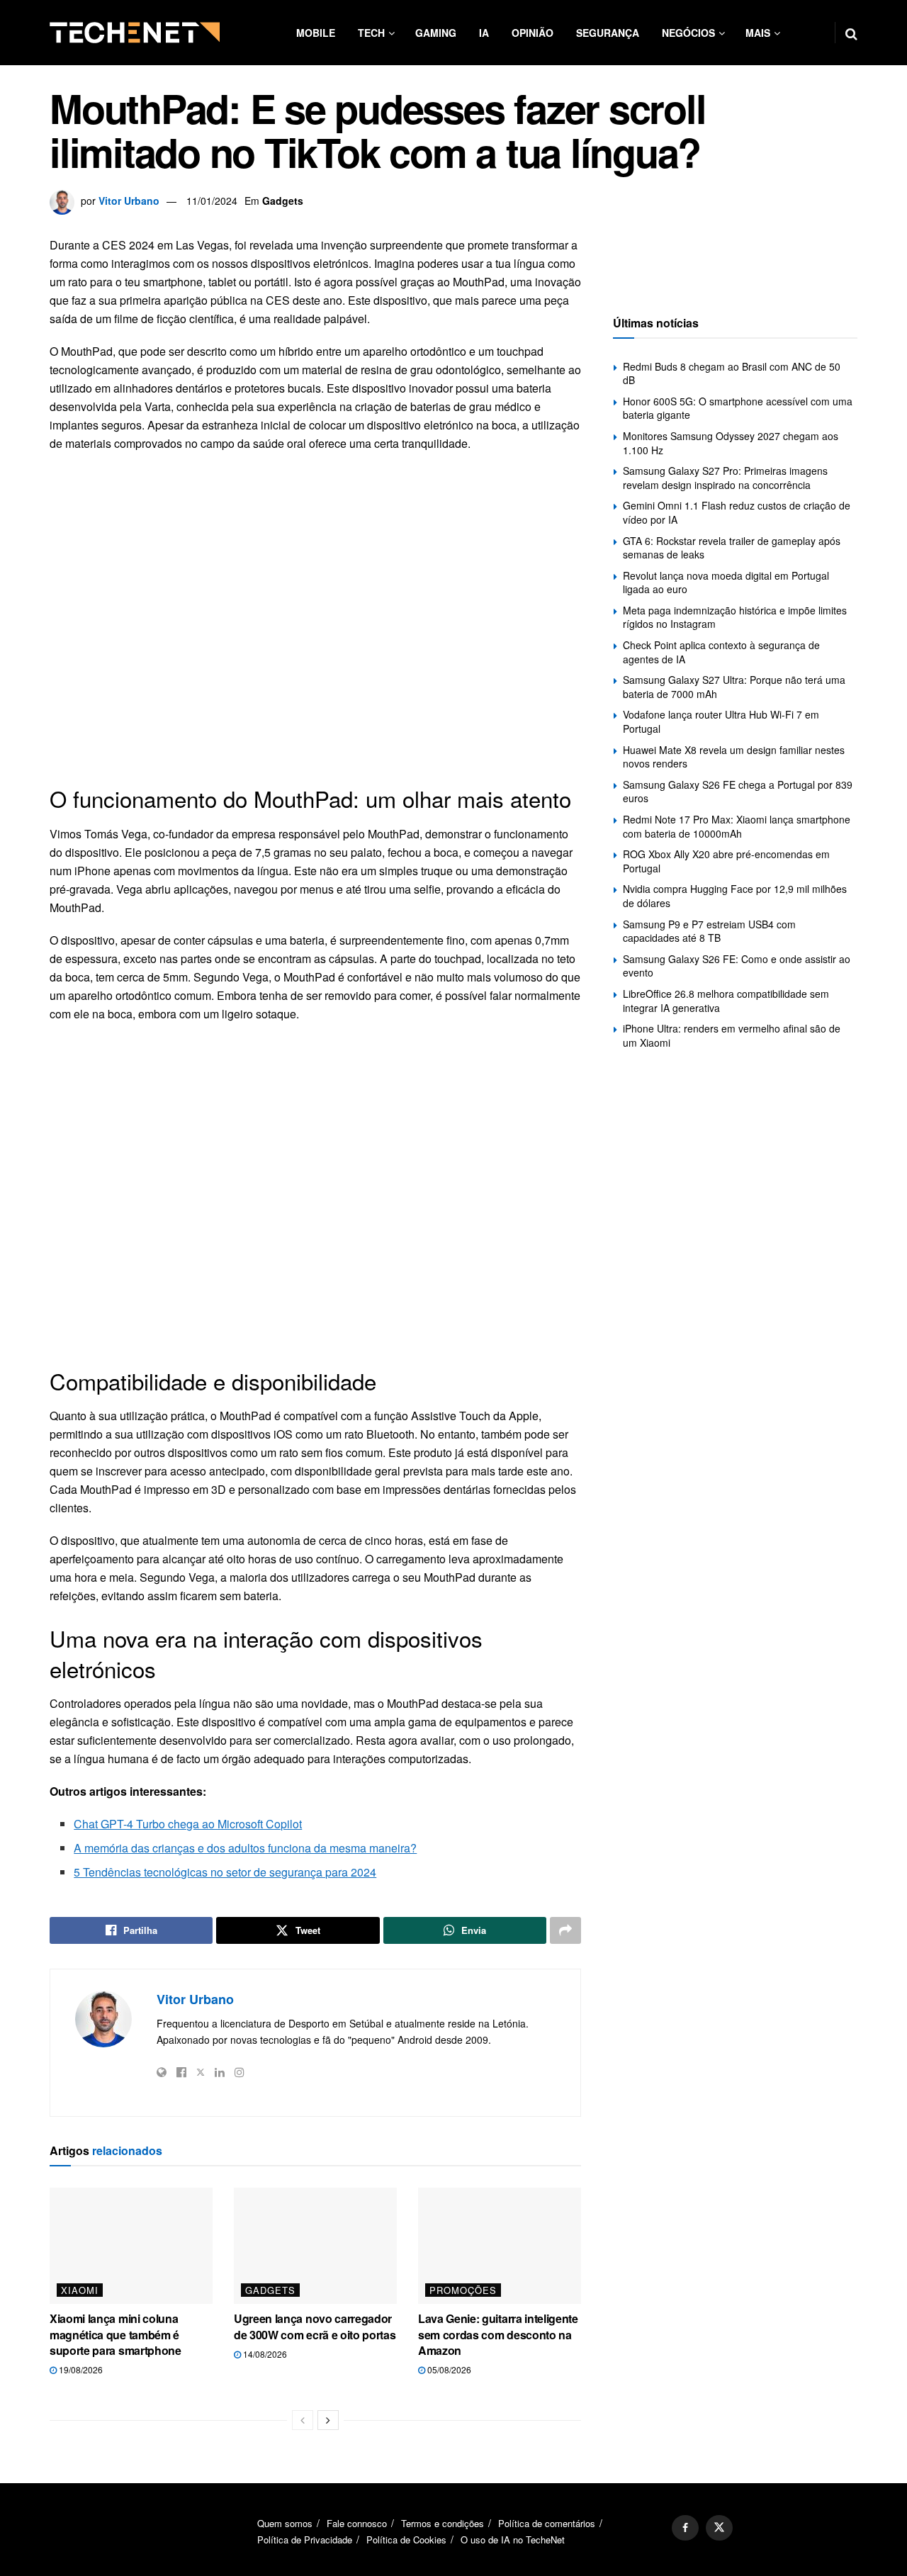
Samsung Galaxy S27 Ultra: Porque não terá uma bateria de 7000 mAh (734, 687)
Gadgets (283, 201)
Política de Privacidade (305, 2540)
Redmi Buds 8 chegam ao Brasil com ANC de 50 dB (732, 373)
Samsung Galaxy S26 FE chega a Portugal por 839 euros (738, 792)
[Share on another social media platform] (565, 1930)
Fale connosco (357, 2523)
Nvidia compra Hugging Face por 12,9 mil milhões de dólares (735, 896)
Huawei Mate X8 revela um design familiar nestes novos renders (734, 757)
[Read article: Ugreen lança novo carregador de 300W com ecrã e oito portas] (315, 2246)
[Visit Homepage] (135, 33)
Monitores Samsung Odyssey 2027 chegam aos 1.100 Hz (731, 443)
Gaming (436, 33)
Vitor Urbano (129, 201)
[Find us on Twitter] (719, 2528)
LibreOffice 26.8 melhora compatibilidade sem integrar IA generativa (726, 1001)
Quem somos (285, 2523)
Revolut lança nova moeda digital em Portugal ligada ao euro (726, 583)
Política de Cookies (406, 2540)
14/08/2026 (264, 2354)
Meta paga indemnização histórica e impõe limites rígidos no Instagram (735, 617)
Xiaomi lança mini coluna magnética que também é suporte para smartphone (116, 2334)
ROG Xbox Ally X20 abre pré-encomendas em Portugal (726, 861)
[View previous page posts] (303, 2420)
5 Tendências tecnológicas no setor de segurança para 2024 (225, 1872)
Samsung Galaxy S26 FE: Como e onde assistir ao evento (737, 966)
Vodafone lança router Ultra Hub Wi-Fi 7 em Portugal (721, 721)
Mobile (316, 33)
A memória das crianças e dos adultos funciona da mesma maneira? (245, 1848)
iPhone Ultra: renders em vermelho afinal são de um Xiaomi (732, 1035)
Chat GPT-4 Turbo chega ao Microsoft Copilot (188, 1824)
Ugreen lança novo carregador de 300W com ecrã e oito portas (315, 2326)
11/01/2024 (212, 201)
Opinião (533, 33)
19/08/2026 (80, 2369)
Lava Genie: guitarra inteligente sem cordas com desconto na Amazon (498, 2334)
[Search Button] (851, 33)
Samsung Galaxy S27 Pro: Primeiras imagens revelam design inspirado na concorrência (725, 478)
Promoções (463, 2290)
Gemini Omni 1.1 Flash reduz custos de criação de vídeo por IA (737, 512)
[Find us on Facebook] (685, 2528)
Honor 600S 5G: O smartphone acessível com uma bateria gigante (738, 408)
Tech (371, 33)
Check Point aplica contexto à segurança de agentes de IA (721, 652)
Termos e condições (443, 2523)
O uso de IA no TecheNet (513, 2540)
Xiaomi (80, 2290)
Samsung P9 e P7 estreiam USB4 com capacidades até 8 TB (709, 931)
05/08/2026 (448, 2369)
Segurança (608, 33)
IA (484, 33)
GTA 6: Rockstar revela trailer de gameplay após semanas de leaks (732, 548)
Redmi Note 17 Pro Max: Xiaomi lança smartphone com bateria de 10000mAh (737, 826)
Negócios (688, 33)
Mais (758, 33)
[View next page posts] (328, 2420)
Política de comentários (547, 2523)
